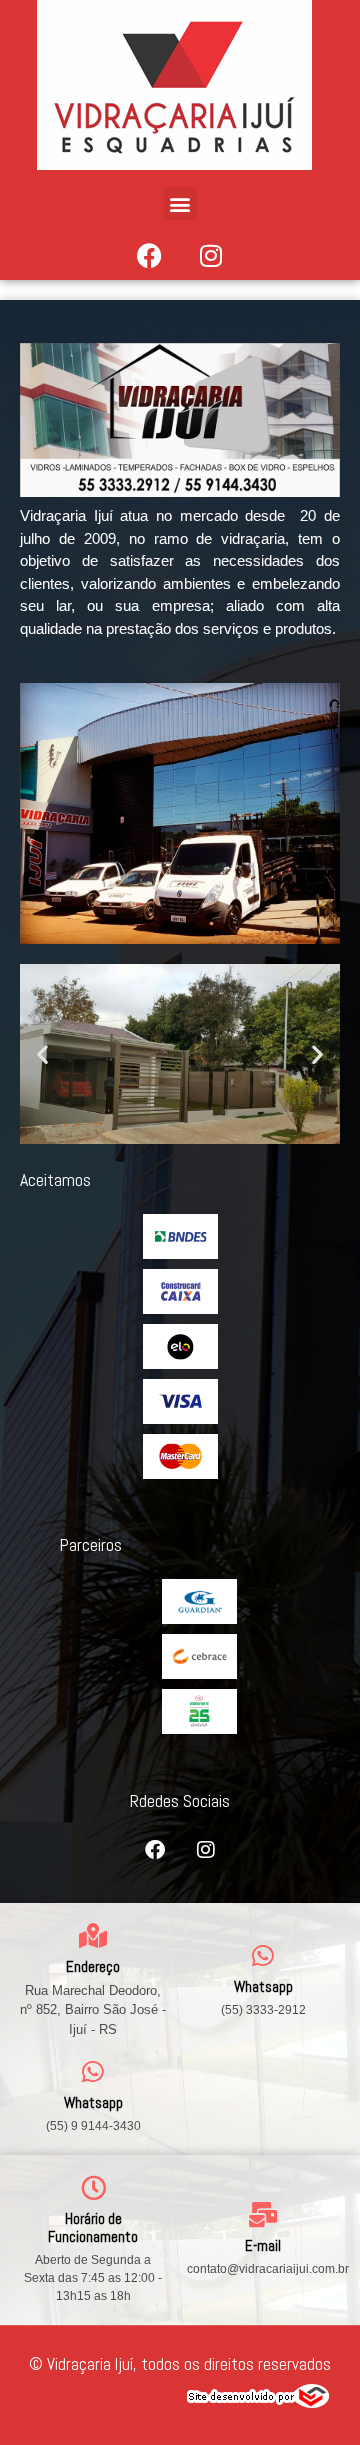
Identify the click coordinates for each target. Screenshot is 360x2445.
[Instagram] (211, 255)
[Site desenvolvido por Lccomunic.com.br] (258, 2402)
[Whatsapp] (263, 1955)
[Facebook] (150, 255)
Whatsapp (263, 1986)
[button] (180, 203)
